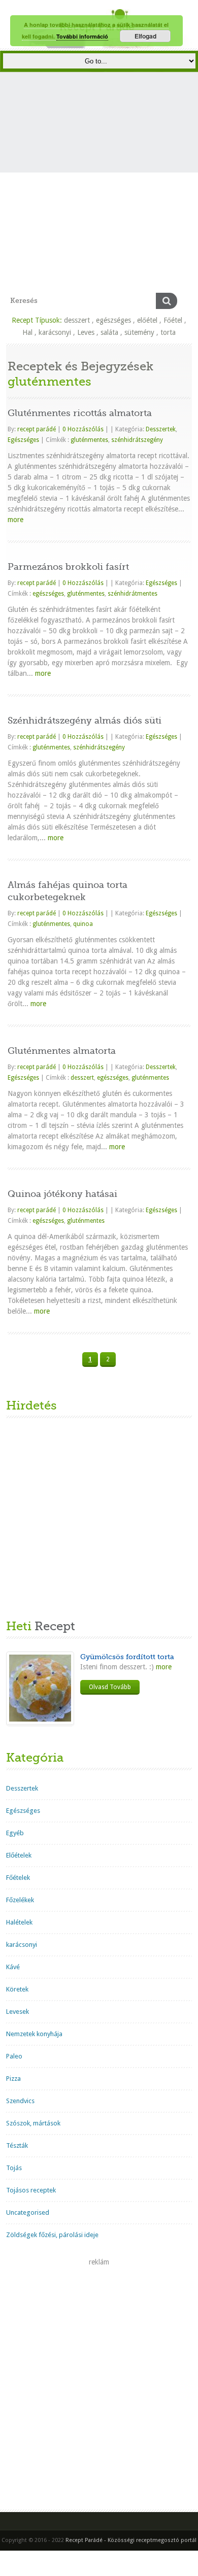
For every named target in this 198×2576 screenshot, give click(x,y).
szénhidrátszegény (137, 440)
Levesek (18, 2012)
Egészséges (23, 440)
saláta (109, 332)
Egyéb (15, 1833)
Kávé (13, 1967)
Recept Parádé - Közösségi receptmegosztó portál (131, 2540)
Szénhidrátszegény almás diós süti (85, 720)
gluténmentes (89, 440)
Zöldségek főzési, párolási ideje (52, 2235)
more (15, 520)
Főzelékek (20, 1900)
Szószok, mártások (33, 2123)
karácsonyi (55, 332)
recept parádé (37, 429)
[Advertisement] (99, 189)
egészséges (113, 320)
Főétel (173, 320)
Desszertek (161, 429)
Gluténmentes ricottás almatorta (80, 413)
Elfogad (145, 36)
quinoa (83, 924)
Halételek (19, 1922)
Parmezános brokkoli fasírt (68, 567)
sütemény (139, 332)
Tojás (14, 2168)
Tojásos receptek (31, 2190)
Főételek (18, 1878)
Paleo (14, 2056)
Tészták (17, 2145)
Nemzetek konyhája (34, 2034)
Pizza (13, 2079)
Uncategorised (28, 2212)
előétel (147, 320)
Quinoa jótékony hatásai (62, 1194)
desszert (77, 320)
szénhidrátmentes (133, 594)
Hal (27, 332)
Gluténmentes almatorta (62, 1051)
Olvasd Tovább (110, 1687)
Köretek (17, 1989)
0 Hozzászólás (83, 429)
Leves (86, 332)
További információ (82, 36)
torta (168, 332)
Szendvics (20, 2101)
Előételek (19, 1855)
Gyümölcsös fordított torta (127, 1657)
